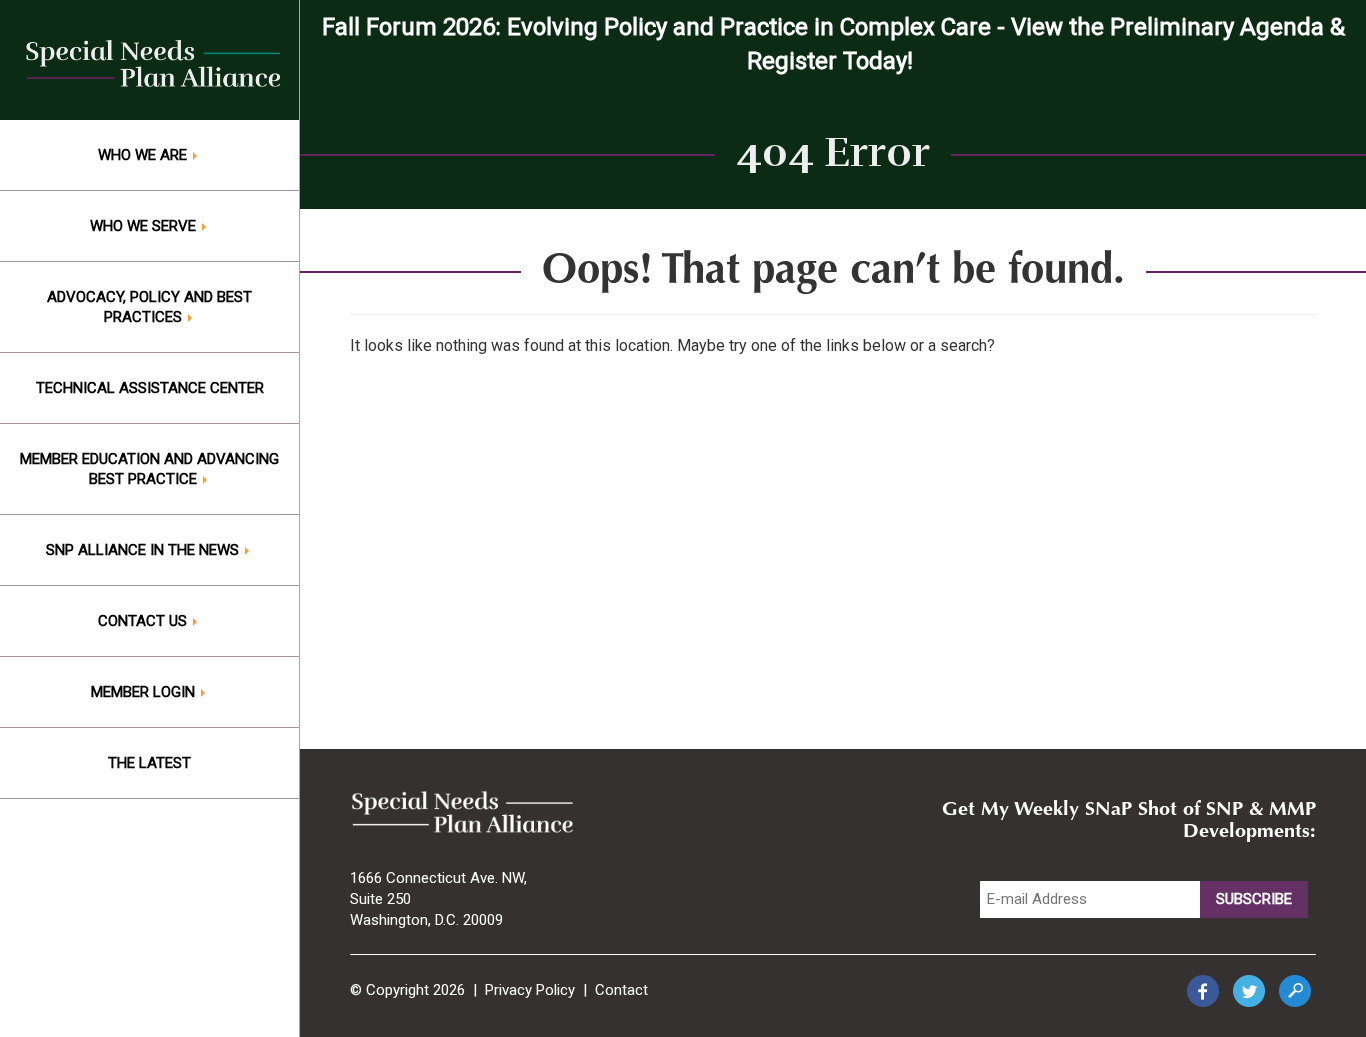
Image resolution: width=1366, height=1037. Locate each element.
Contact (621, 990)
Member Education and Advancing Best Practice (149, 469)
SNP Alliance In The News (144, 550)
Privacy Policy (530, 990)
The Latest (149, 763)
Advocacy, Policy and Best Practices (149, 307)
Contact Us (144, 621)
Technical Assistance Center (150, 388)
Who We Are (144, 155)
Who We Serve (145, 226)
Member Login (145, 692)
